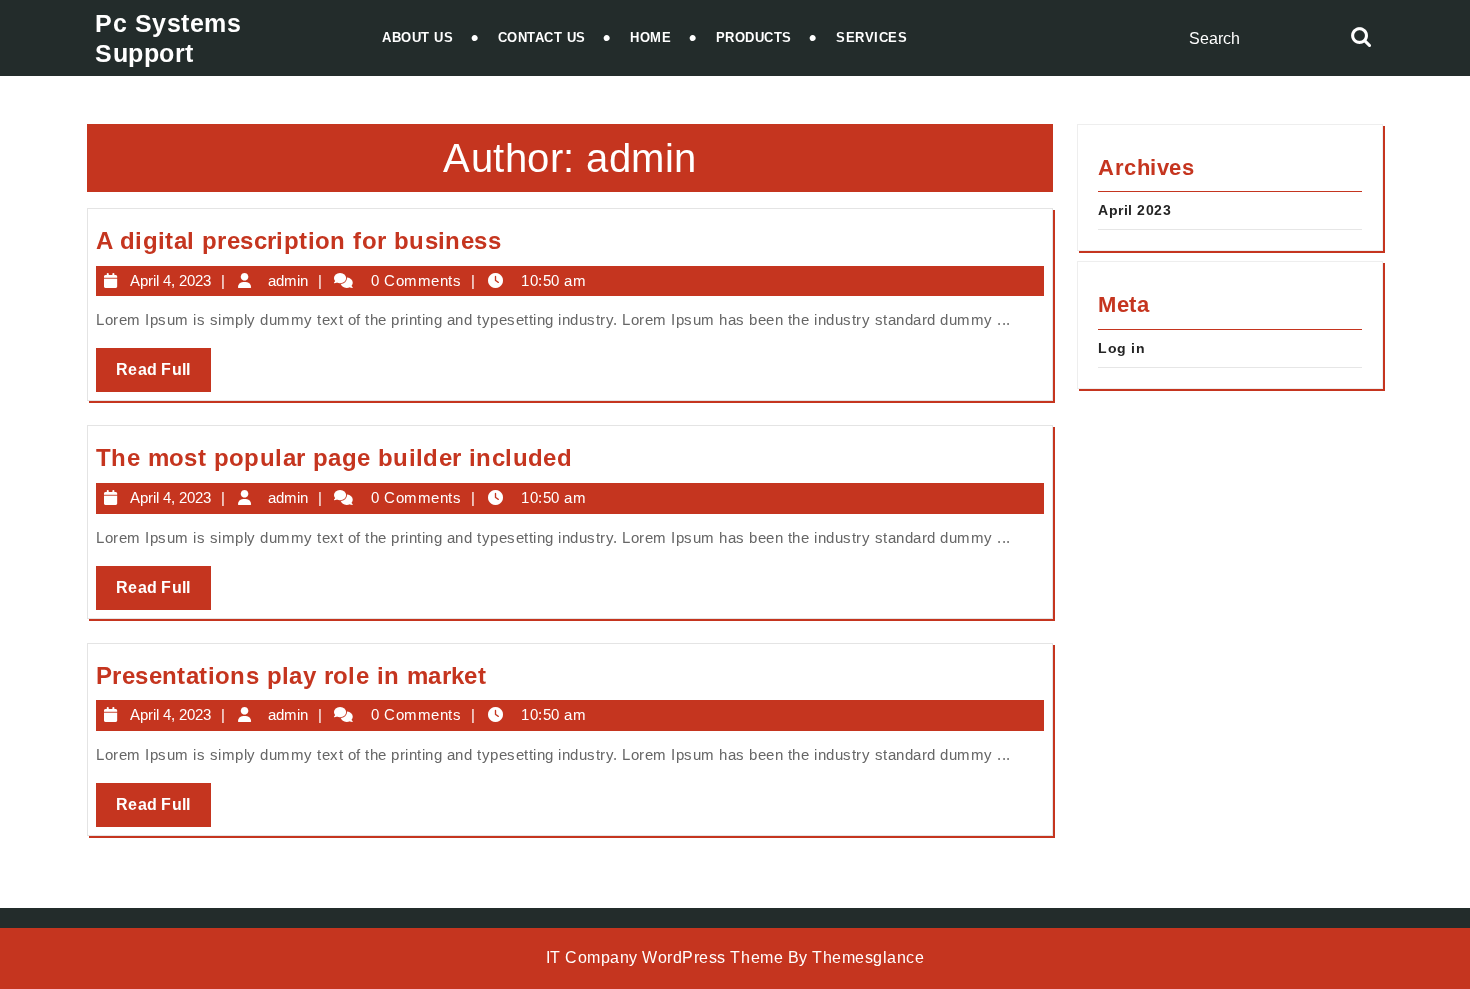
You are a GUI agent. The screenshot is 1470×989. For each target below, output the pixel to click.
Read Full (163, 376)
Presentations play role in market (291, 675)
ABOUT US (417, 37)
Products (754, 37)
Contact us (542, 37)
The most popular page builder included (334, 457)
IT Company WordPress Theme (664, 957)
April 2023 (1134, 210)
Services (871, 37)
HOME (650, 37)
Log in (1121, 348)
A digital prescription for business (298, 240)
